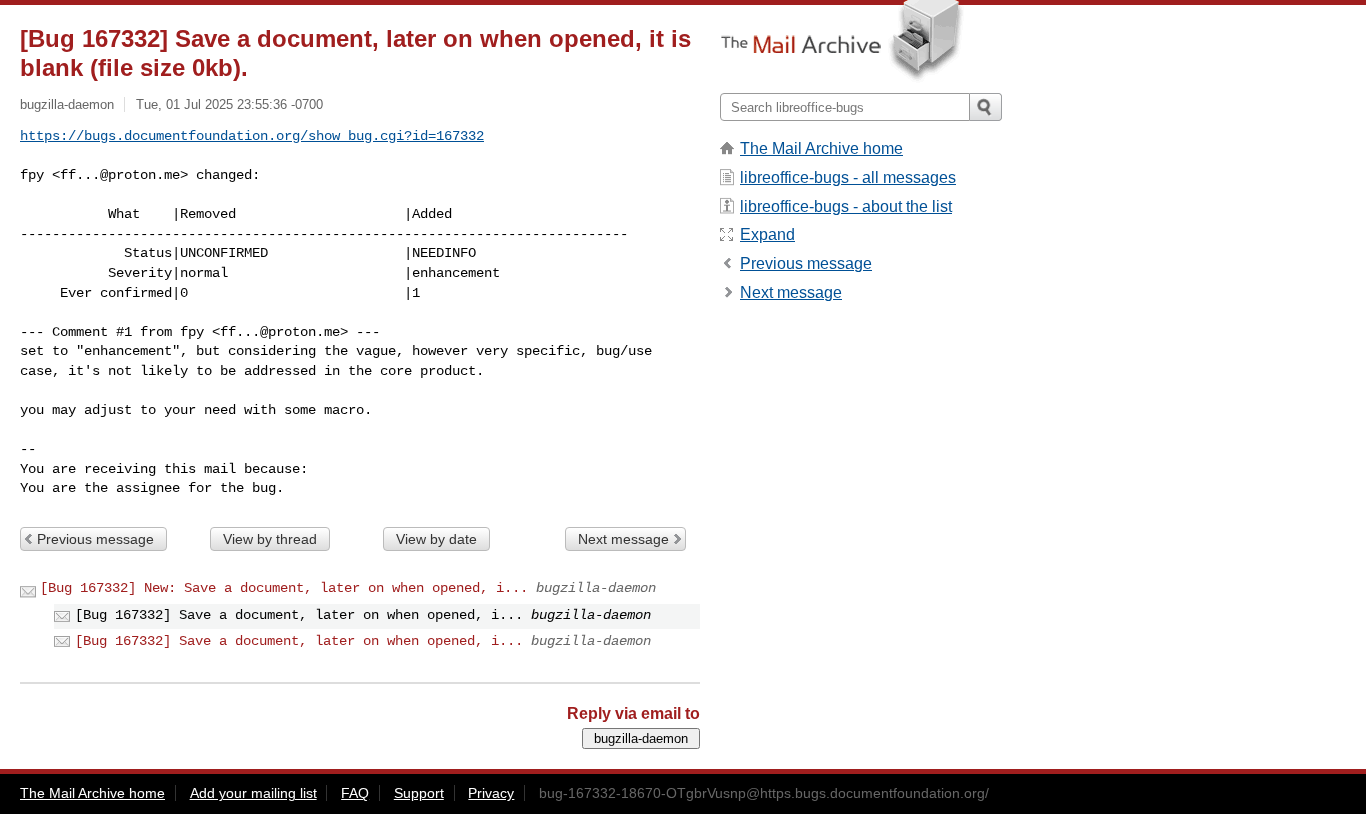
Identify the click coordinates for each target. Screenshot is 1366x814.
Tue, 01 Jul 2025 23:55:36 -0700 (229, 104)
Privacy (491, 793)
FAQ (355, 793)
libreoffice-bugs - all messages (848, 177)
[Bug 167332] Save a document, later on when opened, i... (299, 641)
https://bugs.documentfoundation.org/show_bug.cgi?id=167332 (252, 136)
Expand (767, 234)
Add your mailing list (253, 793)
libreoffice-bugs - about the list (846, 206)
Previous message (95, 539)
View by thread (270, 539)
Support (419, 793)
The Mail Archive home (821, 148)
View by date (436, 539)
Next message (623, 539)
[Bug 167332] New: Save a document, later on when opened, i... (284, 588)
